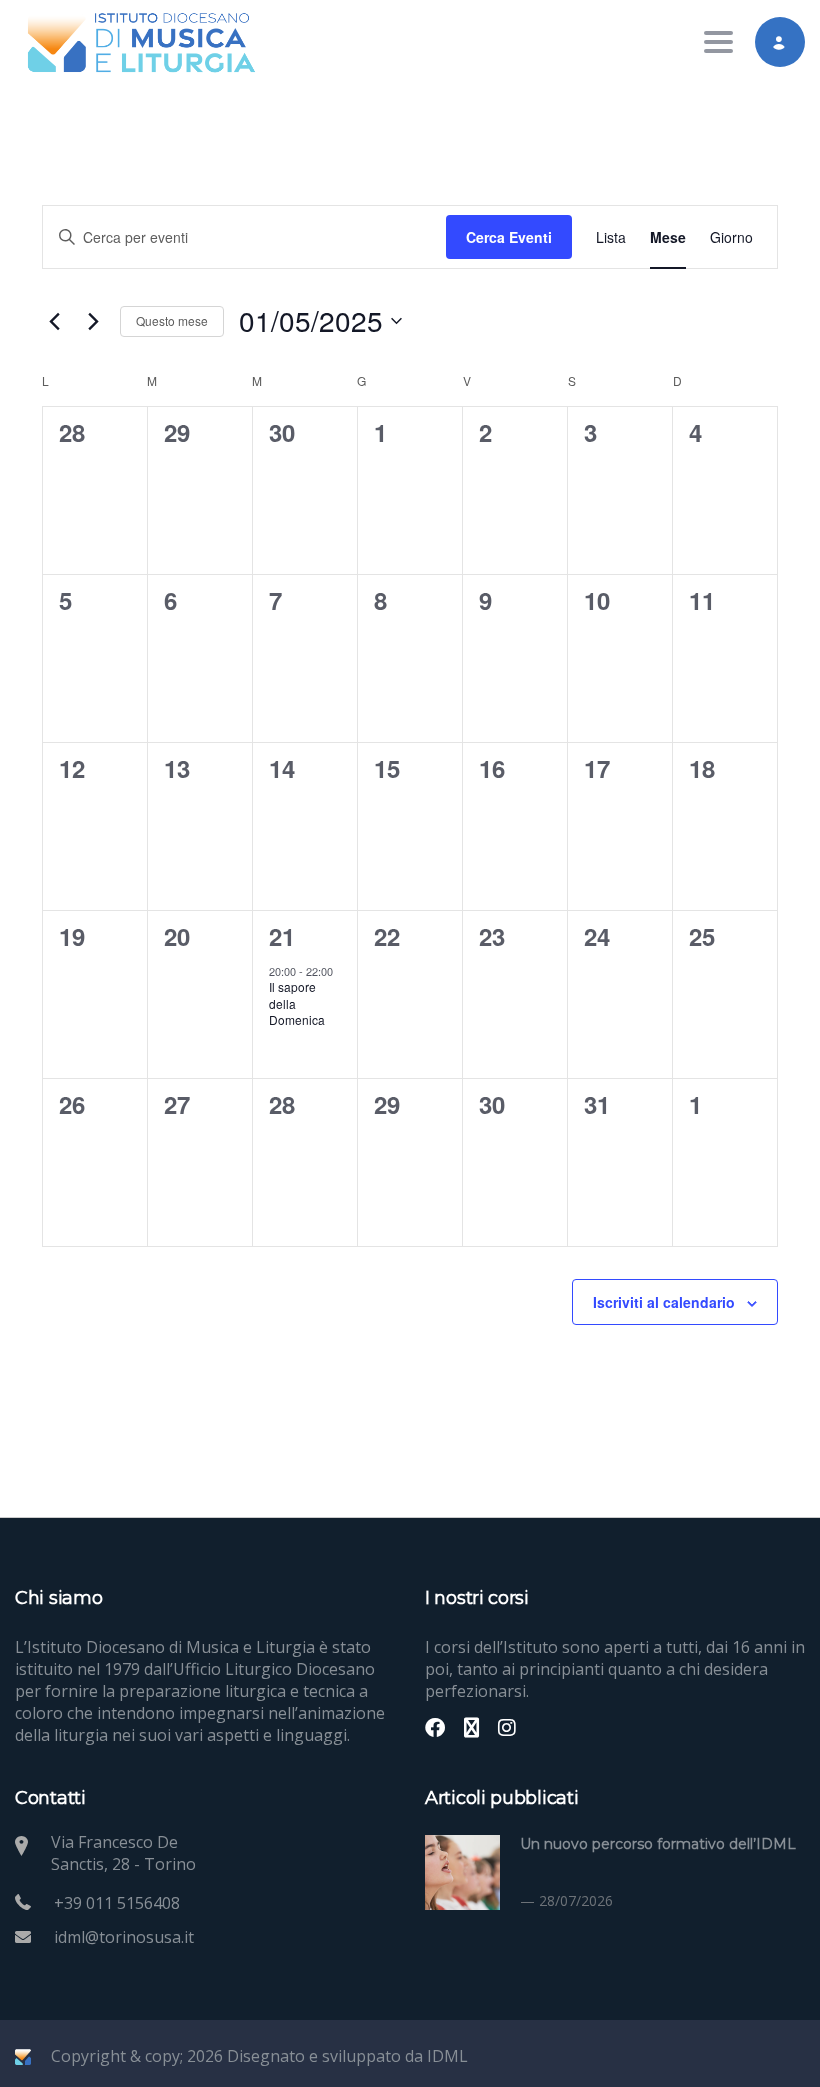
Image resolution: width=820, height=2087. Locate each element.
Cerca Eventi (509, 237)
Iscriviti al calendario (664, 1302)
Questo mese (172, 320)
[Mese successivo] (93, 321)
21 (281, 936)
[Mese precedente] (54, 321)
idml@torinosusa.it (124, 1937)
